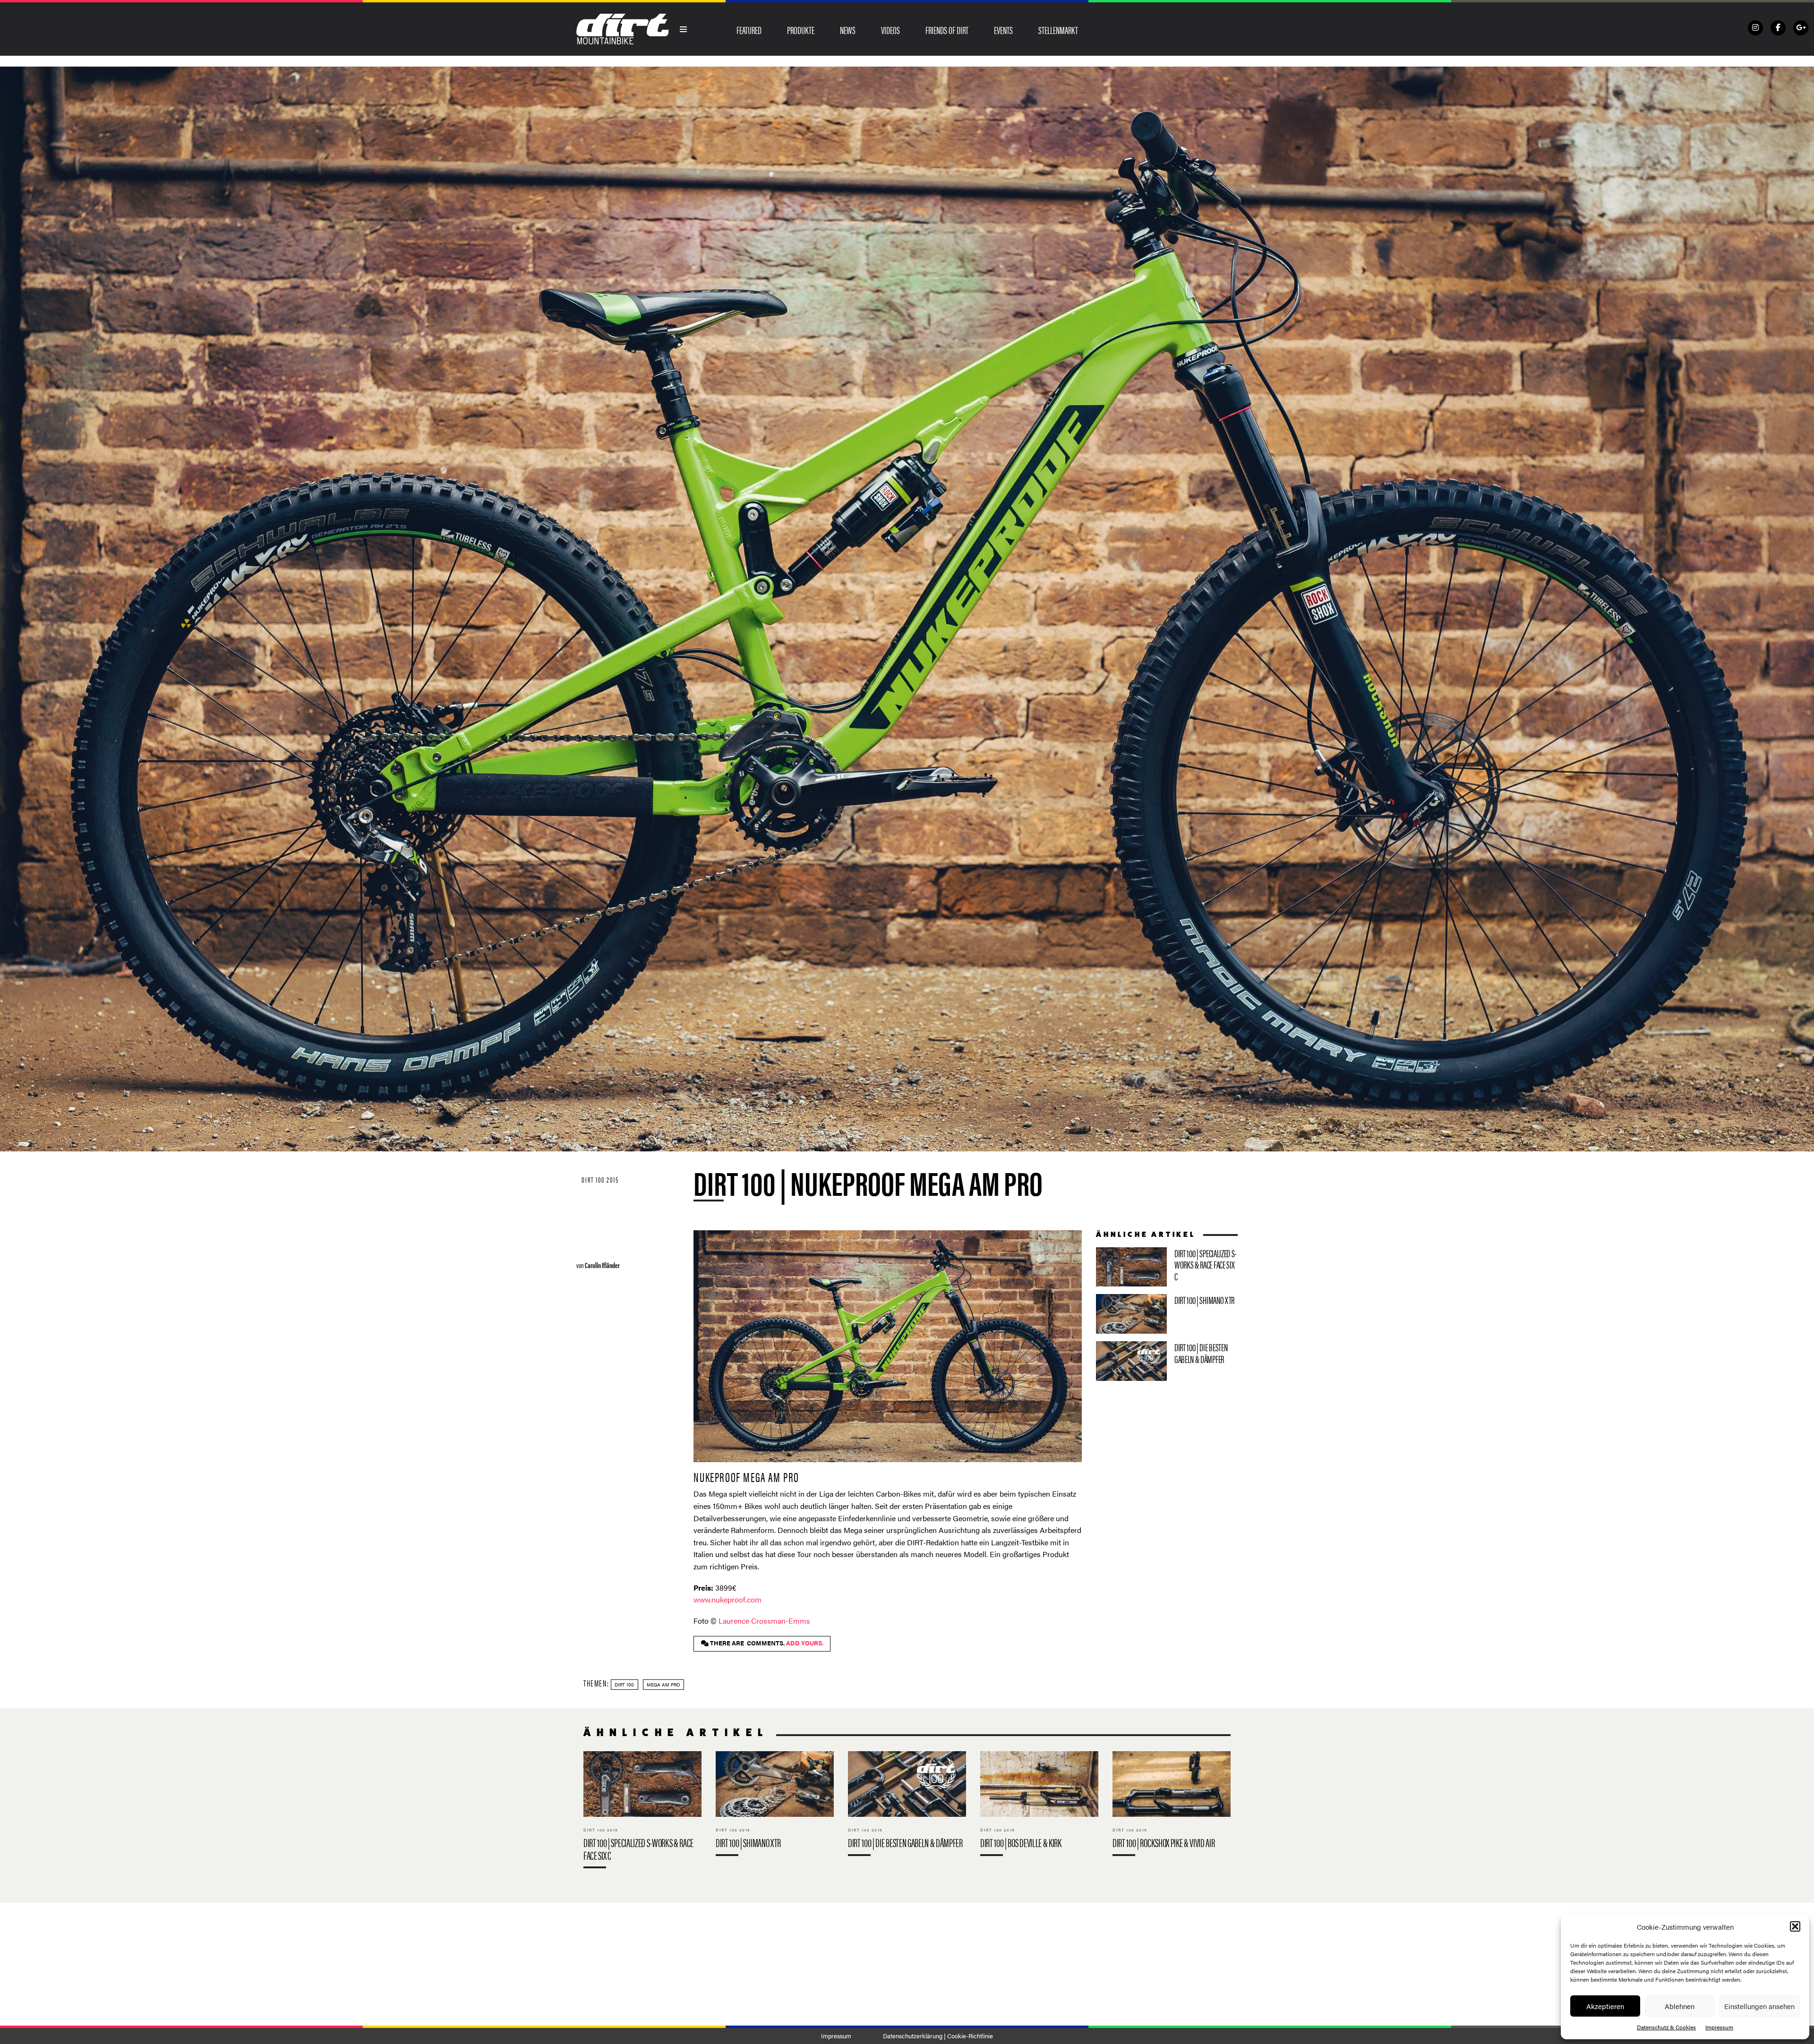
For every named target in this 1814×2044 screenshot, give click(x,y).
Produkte (801, 30)
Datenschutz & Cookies (1666, 2027)
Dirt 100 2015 (600, 1180)
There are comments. (766, 1643)
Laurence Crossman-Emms (764, 1621)
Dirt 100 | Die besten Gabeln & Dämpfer (1167, 1361)
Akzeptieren (1605, 2006)
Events (1003, 30)
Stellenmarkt (1058, 30)
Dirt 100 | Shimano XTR (1167, 1314)
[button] (1795, 1926)
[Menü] (684, 29)
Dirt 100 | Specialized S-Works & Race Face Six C (1167, 1267)
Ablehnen (1680, 2006)
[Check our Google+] (1801, 28)
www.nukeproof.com (727, 1599)
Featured (749, 30)
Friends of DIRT (947, 30)
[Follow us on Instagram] (1755, 28)
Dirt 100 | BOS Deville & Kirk (1039, 1806)
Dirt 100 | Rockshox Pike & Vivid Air (1172, 1806)
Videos (890, 30)
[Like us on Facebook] (1778, 28)
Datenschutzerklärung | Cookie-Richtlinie (938, 2036)
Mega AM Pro (663, 1685)
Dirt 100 (624, 1685)
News (848, 30)
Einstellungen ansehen (1759, 2006)
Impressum (1719, 2027)
